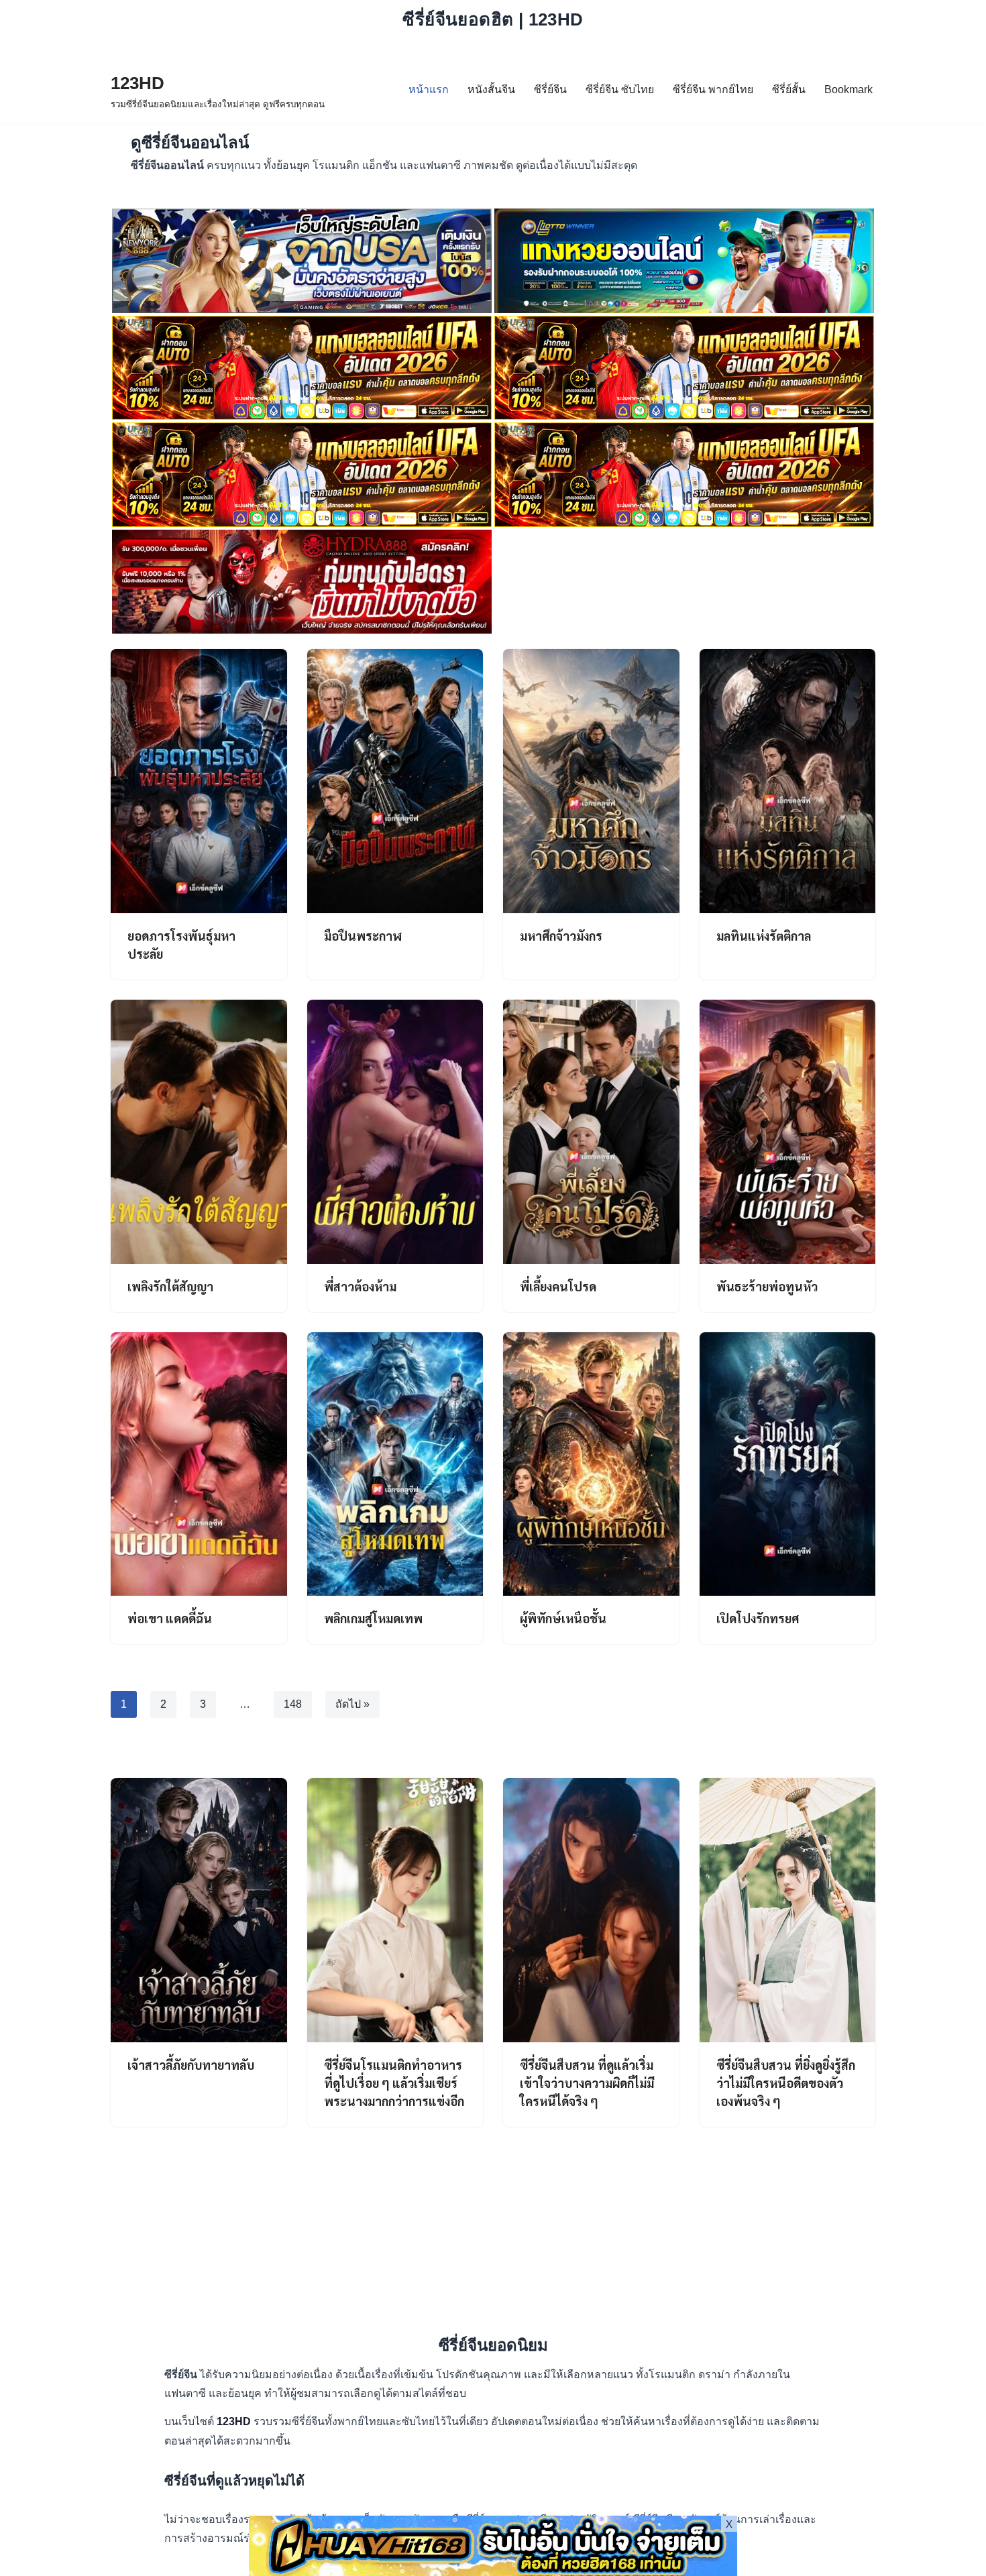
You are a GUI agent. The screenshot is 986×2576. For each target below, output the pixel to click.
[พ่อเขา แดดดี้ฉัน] (199, 1464)
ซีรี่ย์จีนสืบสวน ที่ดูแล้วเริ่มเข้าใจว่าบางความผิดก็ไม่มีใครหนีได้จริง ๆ (587, 2083)
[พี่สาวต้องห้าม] (395, 1132)
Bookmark (848, 90)
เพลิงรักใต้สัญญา (170, 1286)
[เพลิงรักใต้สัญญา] (199, 1132)
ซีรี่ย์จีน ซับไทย (620, 90)
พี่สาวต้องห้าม (360, 1286)
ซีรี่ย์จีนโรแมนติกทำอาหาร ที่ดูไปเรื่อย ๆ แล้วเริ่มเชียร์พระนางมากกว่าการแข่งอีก (394, 2083)
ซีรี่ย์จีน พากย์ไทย (713, 90)
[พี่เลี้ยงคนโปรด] (591, 1132)
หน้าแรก (429, 90)
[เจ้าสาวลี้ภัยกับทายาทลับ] (199, 1910)
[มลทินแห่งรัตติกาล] (788, 781)
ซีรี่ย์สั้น (789, 90)
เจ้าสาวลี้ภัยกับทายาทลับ (191, 2065)
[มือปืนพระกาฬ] (395, 781)
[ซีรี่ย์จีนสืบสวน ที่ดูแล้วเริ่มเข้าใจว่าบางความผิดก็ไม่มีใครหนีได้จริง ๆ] (591, 1910)
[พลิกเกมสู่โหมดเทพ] (395, 1464)
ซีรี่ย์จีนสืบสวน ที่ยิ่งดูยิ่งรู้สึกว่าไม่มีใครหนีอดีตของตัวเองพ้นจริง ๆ (786, 2083)
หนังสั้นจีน (491, 90)
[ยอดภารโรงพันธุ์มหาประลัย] (199, 781)
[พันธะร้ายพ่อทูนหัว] (788, 1132)
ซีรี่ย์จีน (550, 90)
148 (293, 1704)
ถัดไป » (352, 1704)
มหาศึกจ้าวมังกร (561, 936)
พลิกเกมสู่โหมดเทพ (373, 1618)
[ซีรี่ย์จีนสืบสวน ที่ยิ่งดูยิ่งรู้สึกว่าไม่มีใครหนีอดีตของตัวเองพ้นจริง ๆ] (788, 1910)
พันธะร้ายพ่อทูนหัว (767, 1286)
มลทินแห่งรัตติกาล (764, 936)
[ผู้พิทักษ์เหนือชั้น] (591, 1464)
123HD (235, 2421)
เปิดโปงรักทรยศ (758, 1618)
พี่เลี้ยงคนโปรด (558, 1286)
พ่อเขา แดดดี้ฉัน (170, 1618)
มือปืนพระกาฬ (363, 936)
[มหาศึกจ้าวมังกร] (591, 781)
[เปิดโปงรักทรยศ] (788, 1464)
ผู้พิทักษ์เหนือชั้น (563, 1618)
